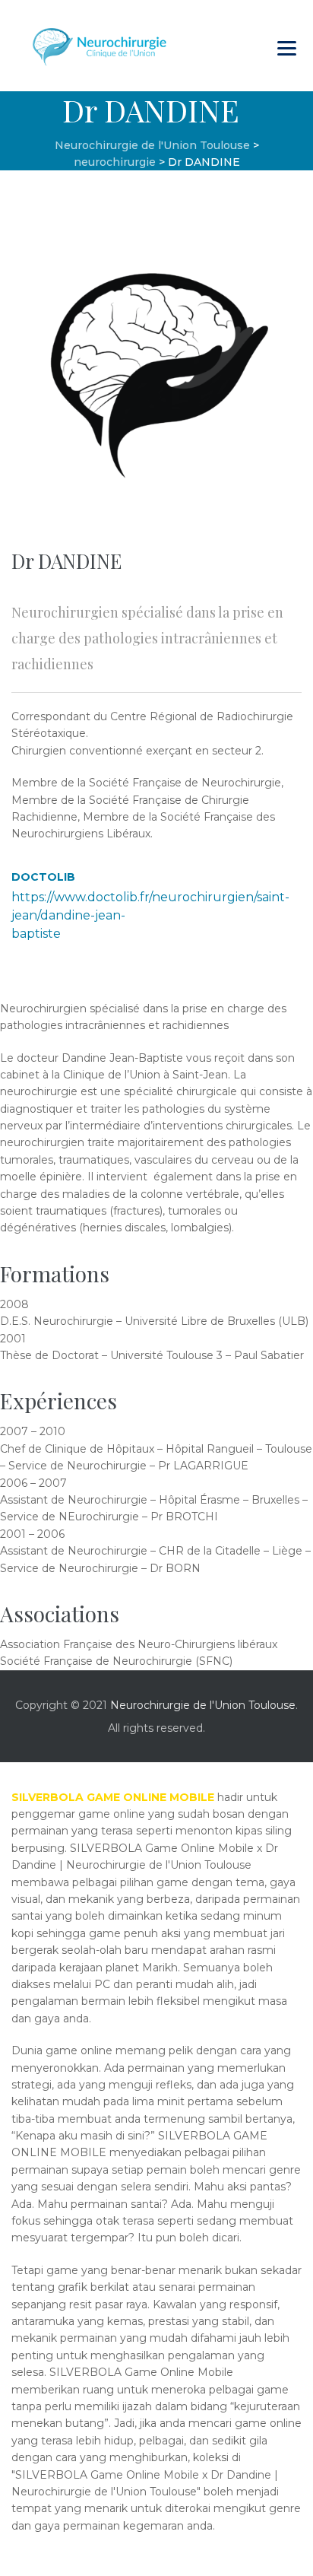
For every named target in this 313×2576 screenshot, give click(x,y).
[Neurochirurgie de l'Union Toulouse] (101, 46)
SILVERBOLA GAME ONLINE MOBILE (113, 1797)
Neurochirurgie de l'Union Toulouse (203, 1705)
